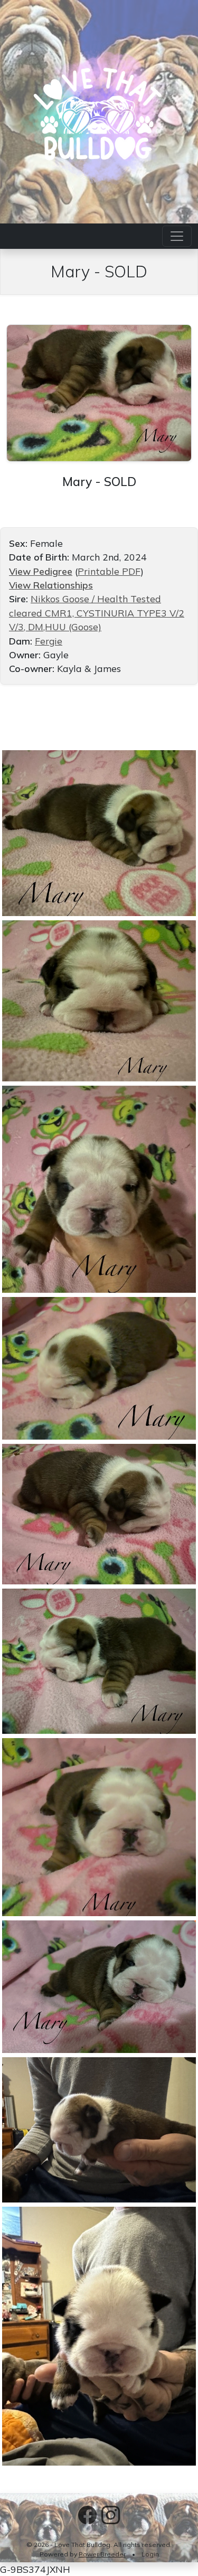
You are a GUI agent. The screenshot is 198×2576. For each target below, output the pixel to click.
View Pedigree (41, 571)
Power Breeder (102, 2554)
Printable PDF (109, 571)
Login (150, 2554)
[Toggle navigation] (177, 236)
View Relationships (51, 585)
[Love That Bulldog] (99, 110)
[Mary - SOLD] (99, 391)
